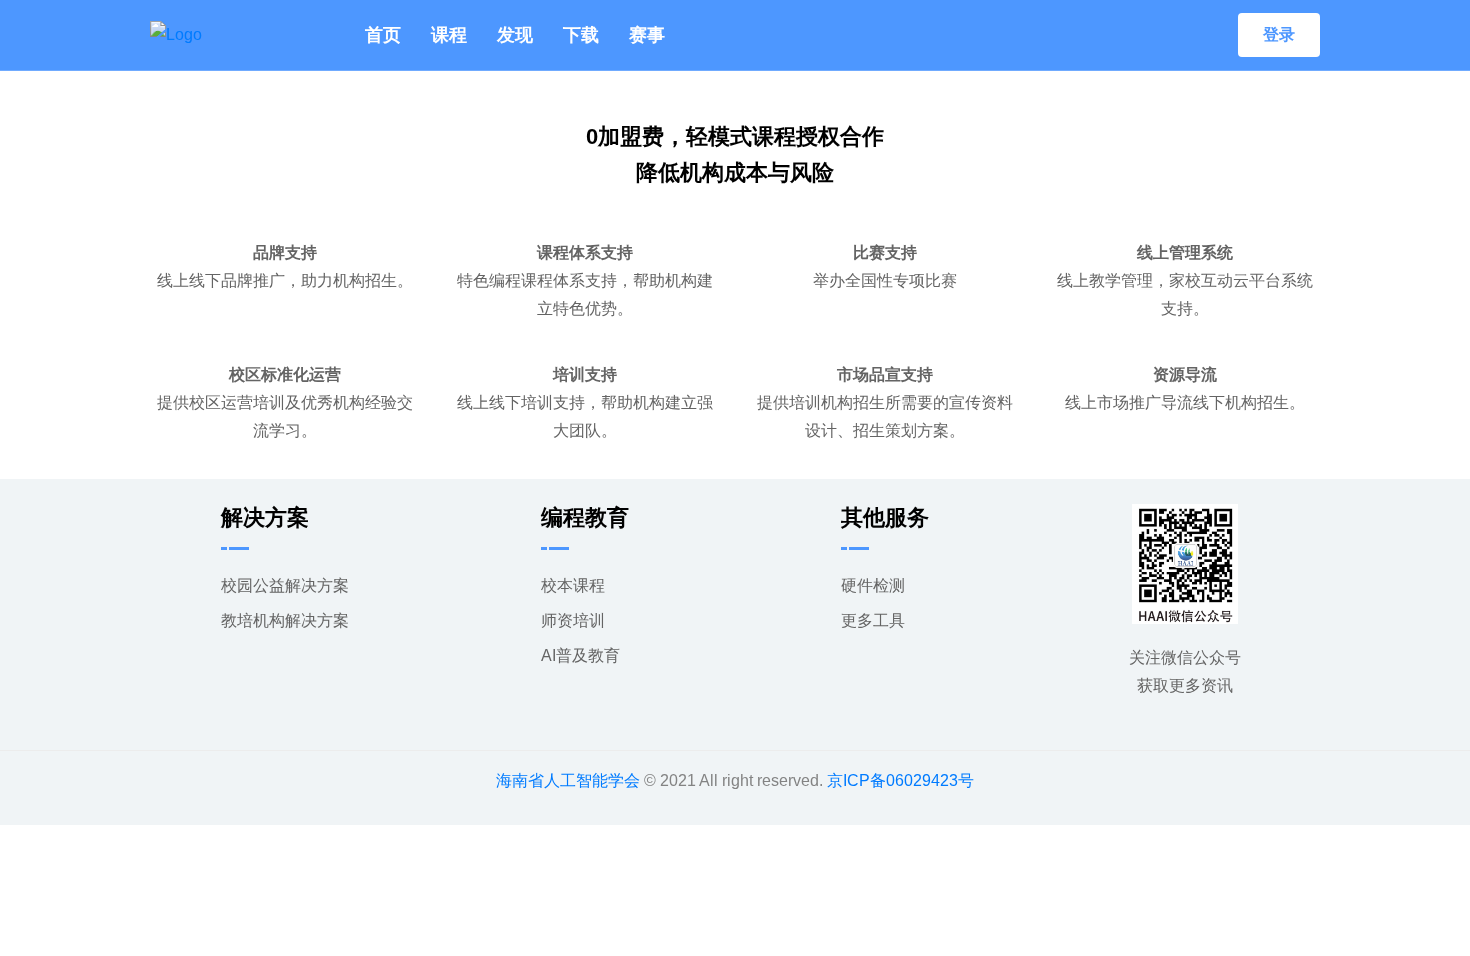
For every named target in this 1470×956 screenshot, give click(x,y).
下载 (581, 35)
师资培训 (573, 620)
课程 (449, 35)
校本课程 (573, 585)
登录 (1279, 34)
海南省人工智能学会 (568, 780)
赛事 (647, 35)
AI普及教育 (580, 655)
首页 (383, 35)
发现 (515, 35)
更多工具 (873, 620)
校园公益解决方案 (285, 585)
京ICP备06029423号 (900, 780)
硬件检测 (873, 585)
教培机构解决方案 (285, 620)
